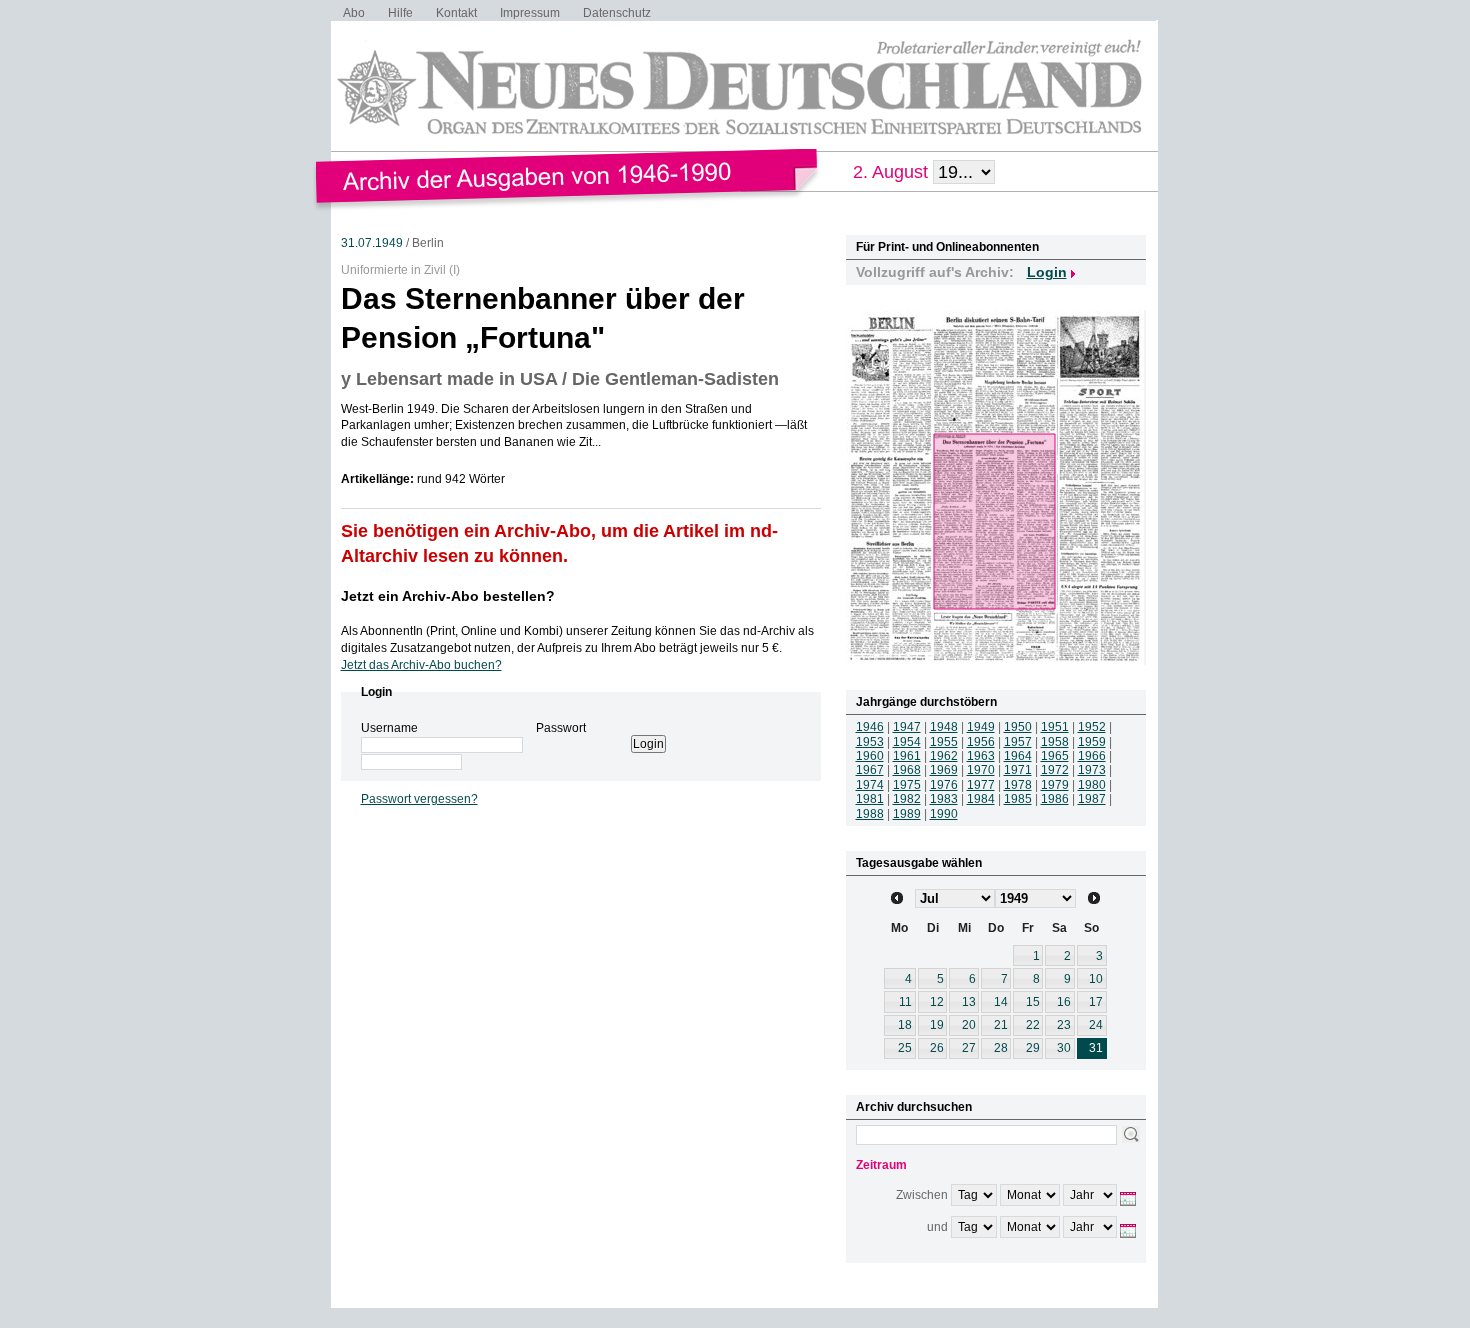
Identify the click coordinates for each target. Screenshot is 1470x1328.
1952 (1092, 727)
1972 (1055, 770)
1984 (981, 799)
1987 (1092, 799)
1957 (1018, 742)
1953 (870, 742)
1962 (944, 756)
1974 (870, 785)
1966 (1092, 756)
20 (969, 1025)
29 (1033, 1048)
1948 (944, 727)
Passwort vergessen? (419, 799)
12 (937, 1002)
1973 (1092, 770)
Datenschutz (617, 13)
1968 (907, 770)
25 (905, 1048)
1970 (981, 770)
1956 (981, 742)
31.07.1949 (372, 243)
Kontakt (456, 13)
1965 (1055, 756)
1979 (1055, 785)
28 (1001, 1048)
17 (1096, 1002)
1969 (944, 770)
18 (905, 1025)
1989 (907, 814)
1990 (944, 814)
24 (1096, 1025)
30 (1064, 1048)
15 (1033, 1002)
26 (937, 1048)
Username (389, 728)
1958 (1055, 742)
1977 (981, 785)
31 (1096, 1048)
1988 (870, 814)
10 (1096, 979)
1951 (1055, 727)
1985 (1018, 799)
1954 (907, 742)
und (937, 1227)
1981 (870, 799)
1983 (944, 799)
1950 (1018, 727)
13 (969, 1002)
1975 (907, 785)
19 (937, 1025)
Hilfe (400, 13)
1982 (907, 799)
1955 (944, 742)
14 (1001, 1002)
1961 (907, 756)
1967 (870, 770)
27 (969, 1048)
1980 (1092, 785)
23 (1064, 1025)
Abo (354, 13)
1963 (981, 756)
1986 (1055, 799)
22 (1033, 1025)
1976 (944, 785)
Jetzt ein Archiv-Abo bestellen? (448, 596)
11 (905, 1002)
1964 (1018, 756)
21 (1001, 1025)
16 (1064, 1002)
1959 (1092, 742)
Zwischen (922, 1195)
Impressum (530, 13)
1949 (981, 727)
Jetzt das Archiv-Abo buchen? (421, 665)
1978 (1018, 785)
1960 (870, 756)
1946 (870, 727)
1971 (1018, 770)
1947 (907, 727)
